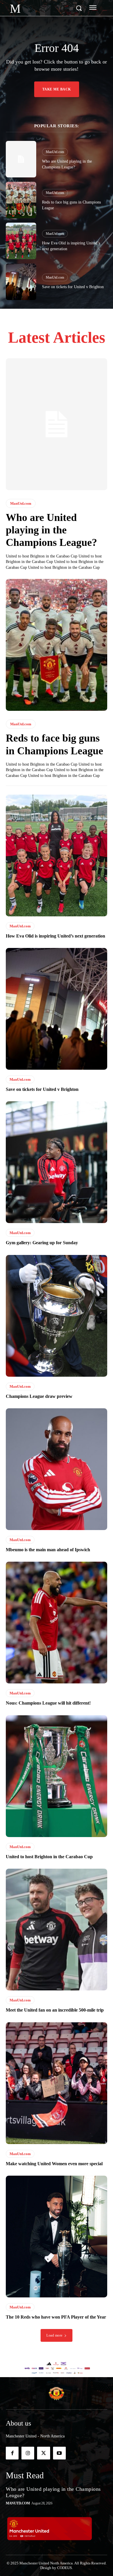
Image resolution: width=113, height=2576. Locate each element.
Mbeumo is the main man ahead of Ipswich (48, 1550)
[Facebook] (12, 2453)
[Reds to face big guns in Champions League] (21, 200)
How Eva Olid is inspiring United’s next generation (55, 936)
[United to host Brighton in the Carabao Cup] (57, 1776)
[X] (43, 2453)
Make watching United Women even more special (54, 2164)
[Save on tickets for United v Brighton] (21, 282)
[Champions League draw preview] (57, 1316)
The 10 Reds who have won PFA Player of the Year (56, 2317)
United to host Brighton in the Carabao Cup (49, 1857)
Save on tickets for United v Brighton (73, 287)
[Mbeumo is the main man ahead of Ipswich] (57, 1469)
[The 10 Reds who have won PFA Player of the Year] (57, 2237)
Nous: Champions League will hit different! (48, 1703)
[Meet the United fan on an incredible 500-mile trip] (57, 1930)
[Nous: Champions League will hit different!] (57, 1623)
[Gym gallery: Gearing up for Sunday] (57, 1162)
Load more (54, 2335)
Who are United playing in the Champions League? (51, 530)
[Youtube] (59, 2453)
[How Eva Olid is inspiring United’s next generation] (21, 241)
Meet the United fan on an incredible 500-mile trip (55, 2010)
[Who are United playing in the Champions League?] (21, 159)
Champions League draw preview (39, 1396)
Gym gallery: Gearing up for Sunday (42, 1243)
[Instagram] (28, 2453)
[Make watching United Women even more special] (57, 2083)
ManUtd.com (55, 152)
